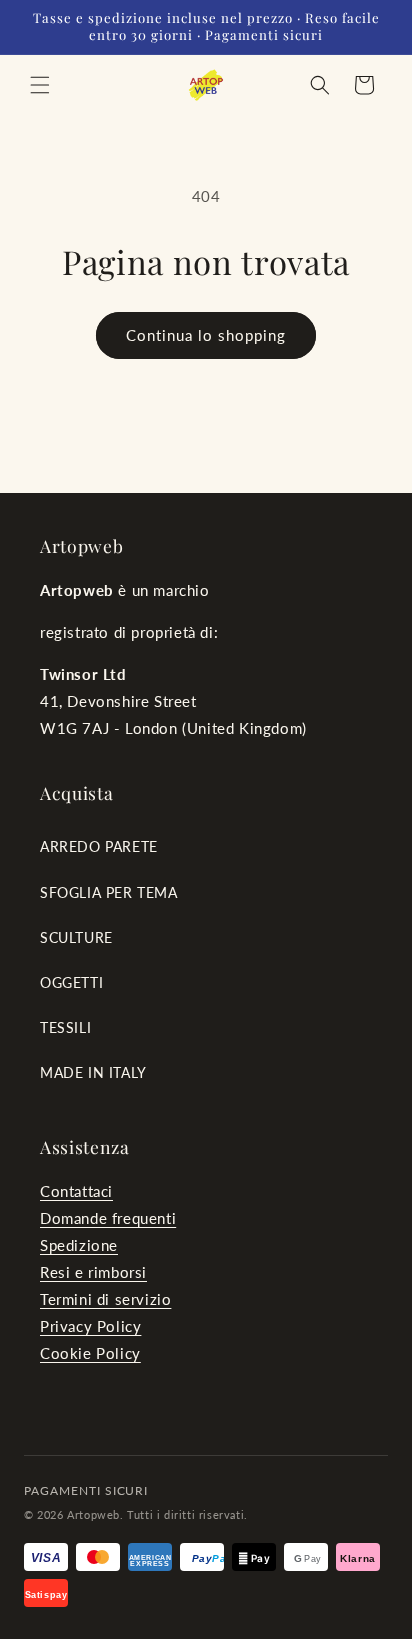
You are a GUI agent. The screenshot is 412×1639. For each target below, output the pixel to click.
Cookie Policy (90, 1353)
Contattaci (76, 1191)
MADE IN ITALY (93, 1072)
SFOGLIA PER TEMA (109, 892)
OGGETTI (71, 982)
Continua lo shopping (206, 335)
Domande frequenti (108, 1218)
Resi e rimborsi (93, 1272)
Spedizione (79, 1245)
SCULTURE (76, 937)
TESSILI (65, 1027)
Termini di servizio (105, 1299)
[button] (40, 85)
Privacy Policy (90, 1326)
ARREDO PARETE (99, 846)
